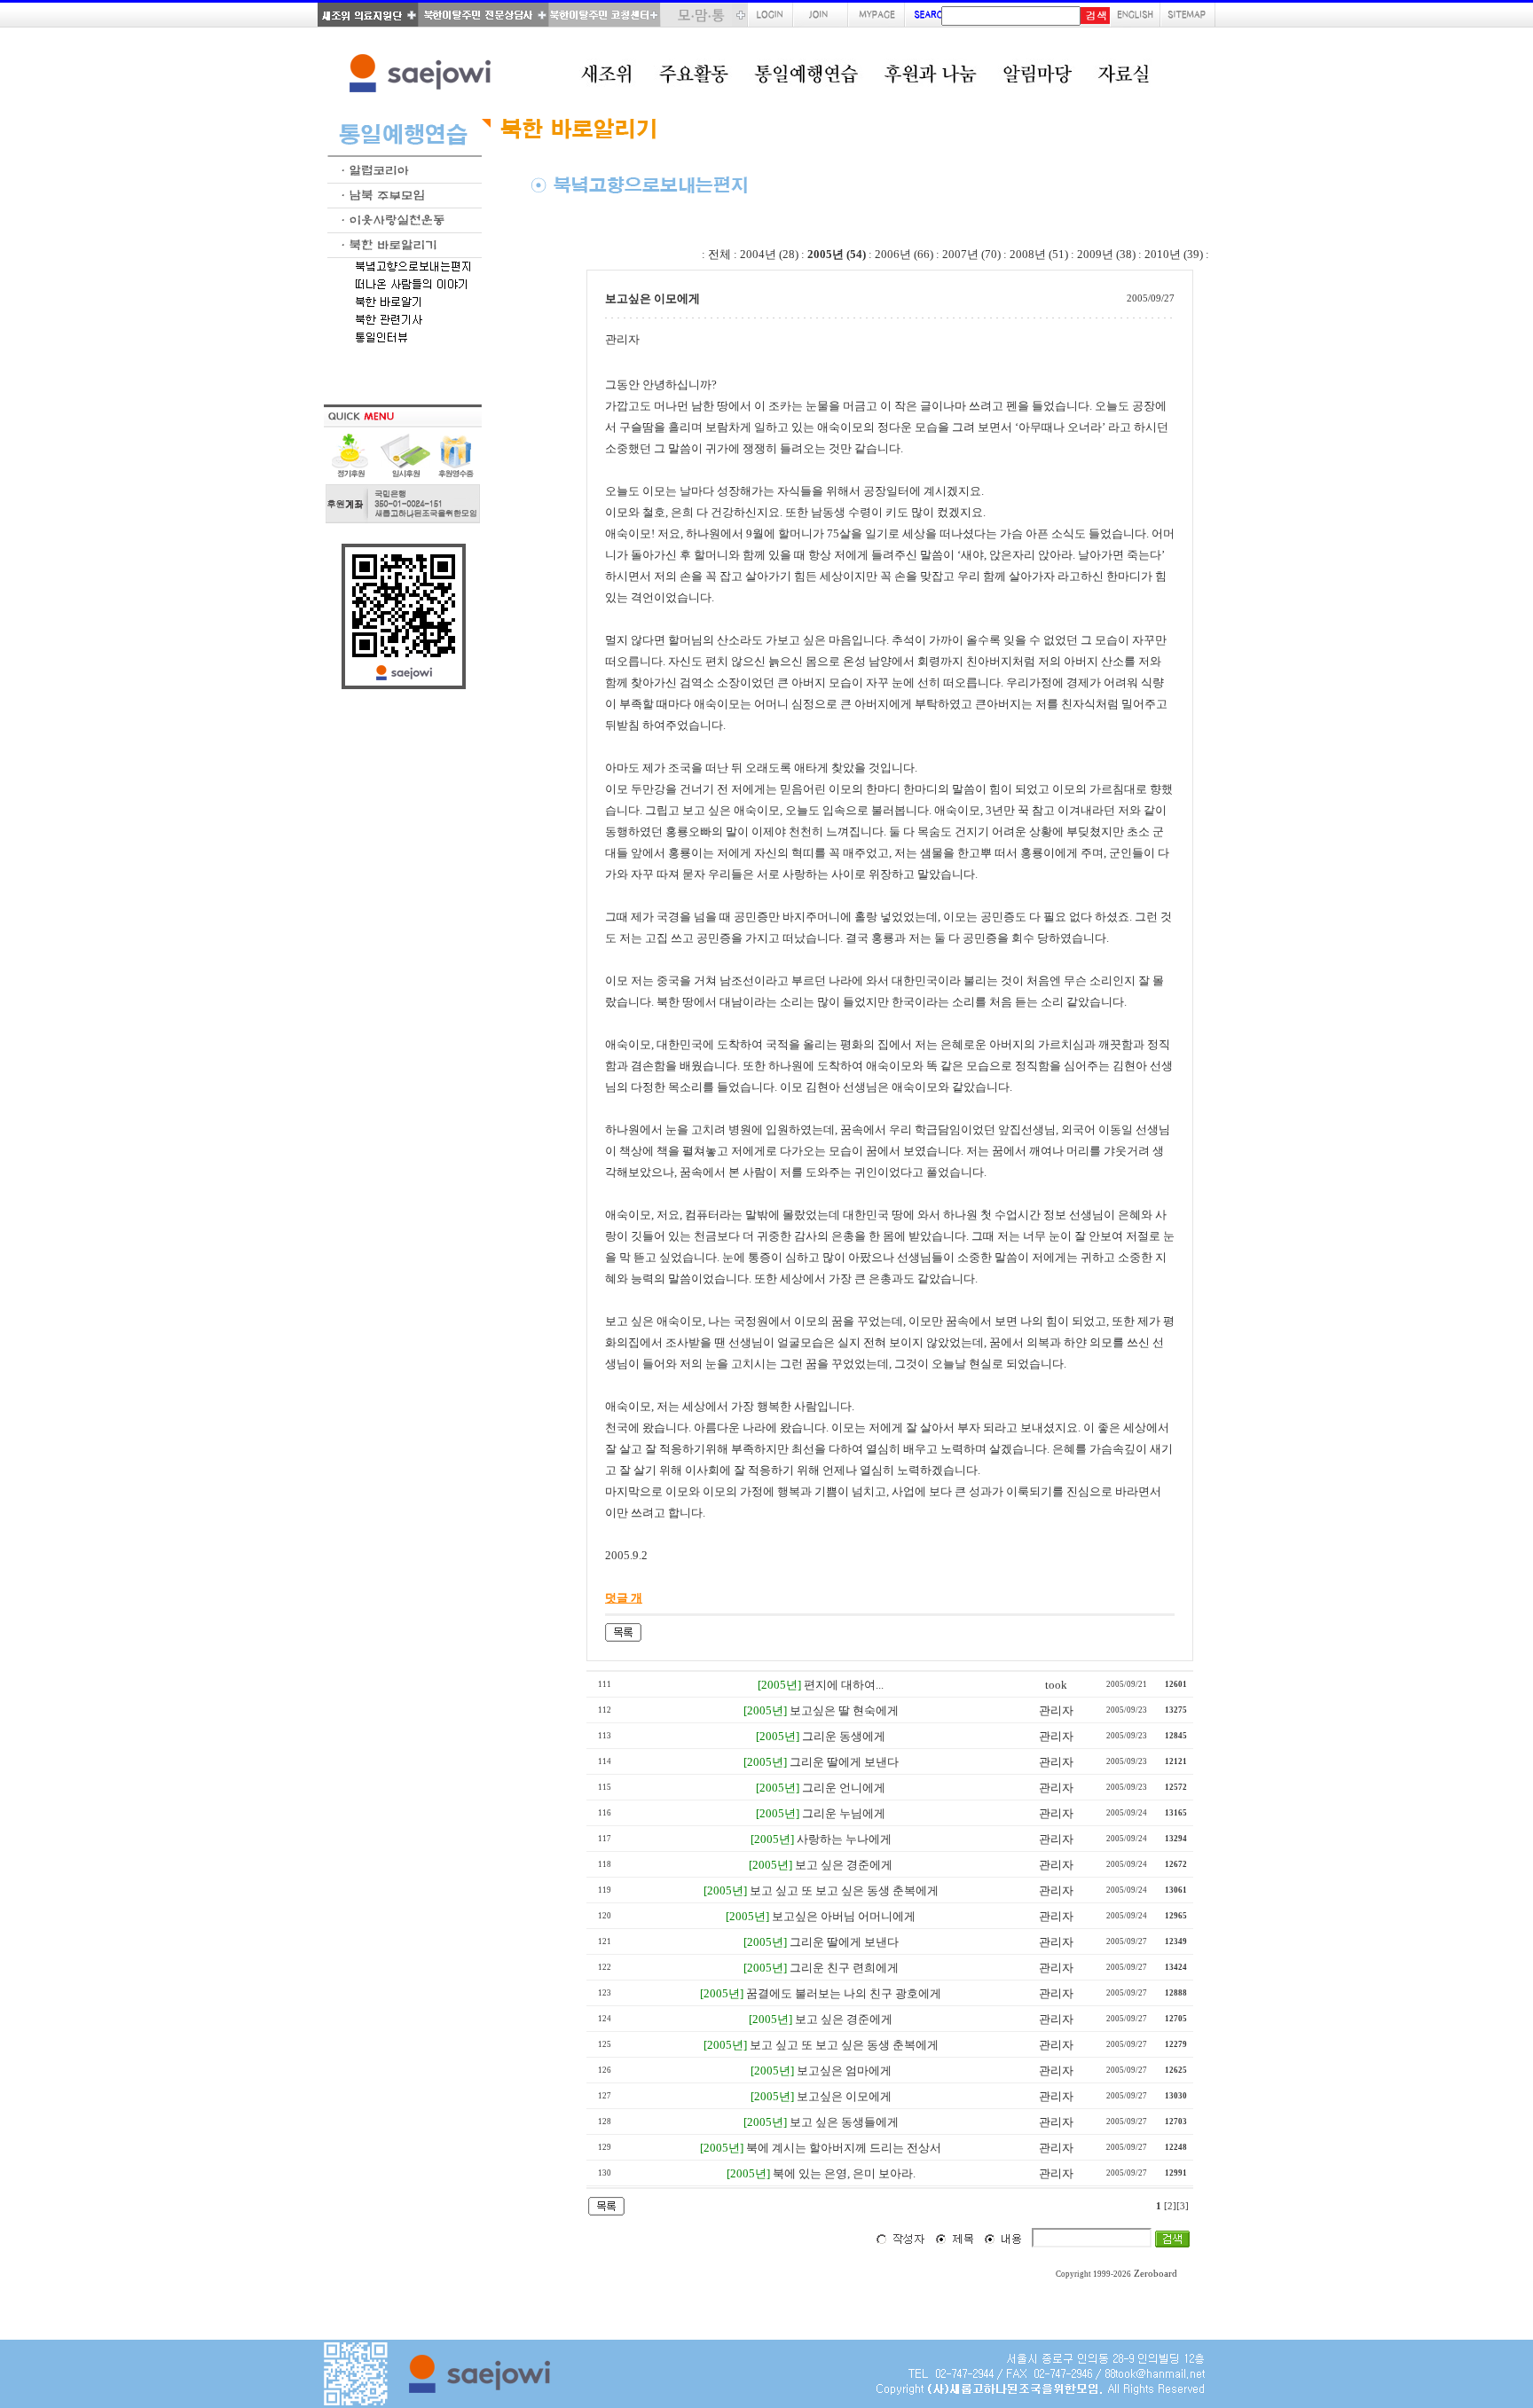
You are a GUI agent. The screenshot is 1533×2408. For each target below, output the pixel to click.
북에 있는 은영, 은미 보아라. (844, 2173)
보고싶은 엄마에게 (844, 2071)
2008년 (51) (1039, 254)
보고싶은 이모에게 (844, 2096)
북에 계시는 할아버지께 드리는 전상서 (844, 2148)
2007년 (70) (971, 254)
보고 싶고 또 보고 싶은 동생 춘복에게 (844, 1890)
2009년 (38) (1106, 254)
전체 (719, 254)
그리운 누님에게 (844, 1813)
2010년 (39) (1174, 254)
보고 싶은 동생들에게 (844, 2122)
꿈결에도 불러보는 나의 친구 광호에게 (844, 1993)
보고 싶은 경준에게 (844, 1865)
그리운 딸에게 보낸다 (844, 1762)
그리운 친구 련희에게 (844, 1968)
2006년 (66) (904, 254)
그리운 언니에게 (844, 1788)
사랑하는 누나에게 (844, 1839)
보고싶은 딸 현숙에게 (844, 1710)
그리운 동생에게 (844, 1736)
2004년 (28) (769, 254)
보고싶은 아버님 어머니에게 (844, 1916)
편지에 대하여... (844, 1685)
